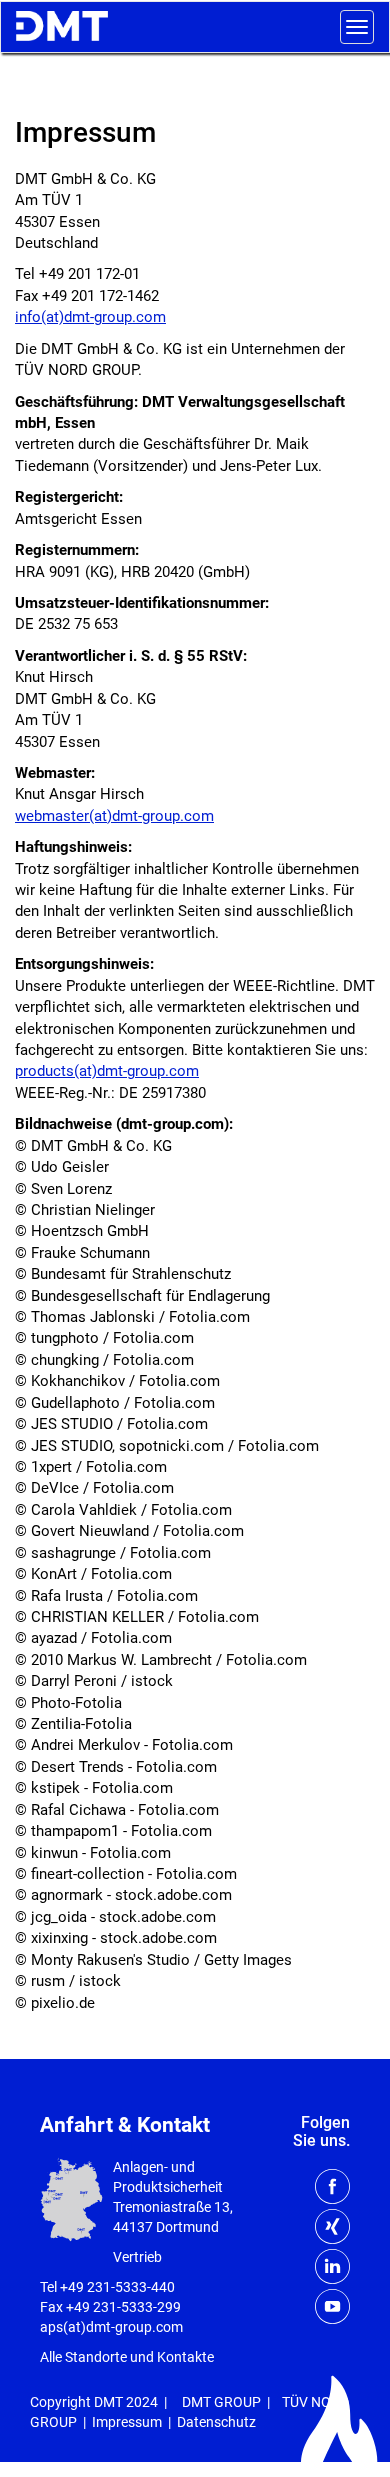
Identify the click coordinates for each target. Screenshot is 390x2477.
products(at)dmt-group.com (107, 1071)
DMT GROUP (221, 2402)
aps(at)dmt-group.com (111, 2327)
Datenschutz (216, 2422)
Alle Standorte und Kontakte (127, 2357)
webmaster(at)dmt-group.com (114, 816)
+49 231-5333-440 (117, 2287)
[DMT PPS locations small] (71, 2199)
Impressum (127, 2422)
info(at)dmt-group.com (90, 317)
